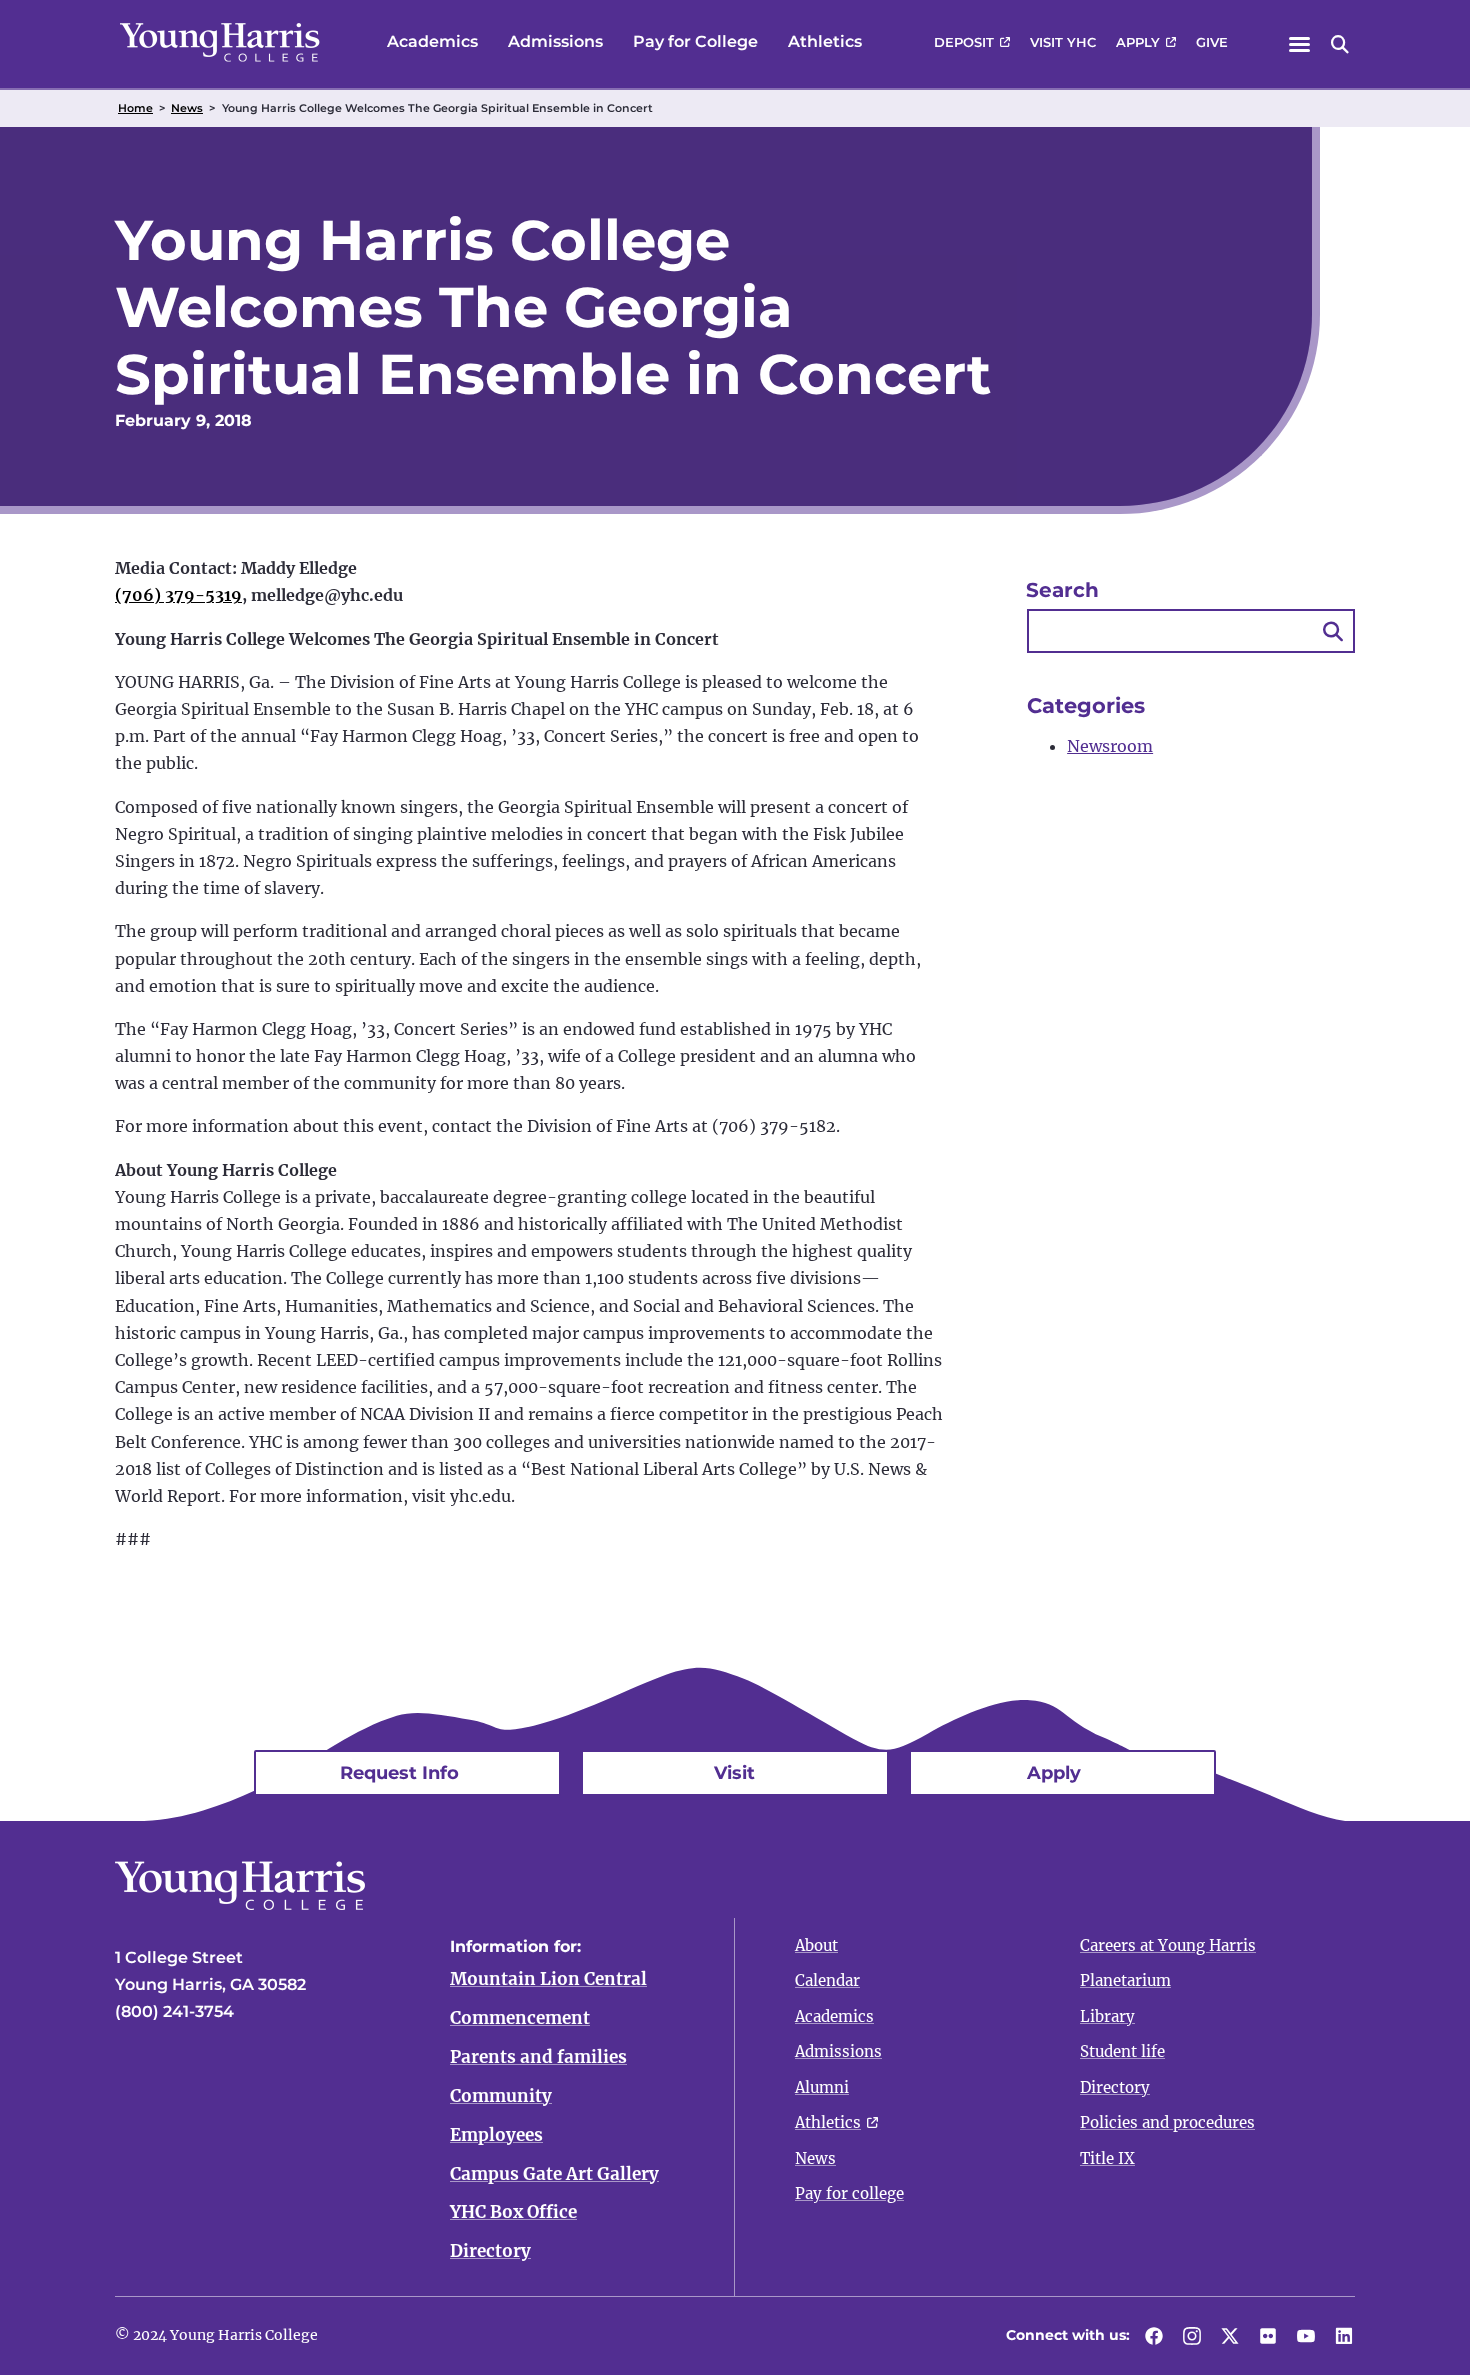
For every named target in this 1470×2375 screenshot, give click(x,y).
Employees (496, 2135)
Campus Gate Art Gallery (554, 2174)
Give (1212, 42)
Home (135, 108)
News (187, 108)
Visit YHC (1063, 42)
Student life (1122, 2051)
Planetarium (1125, 1980)
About (816, 1945)
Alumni (822, 2087)
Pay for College (695, 41)
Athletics (825, 41)
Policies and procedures (1167, 2122)
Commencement (520, 2018)
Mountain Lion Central (548, 1979)
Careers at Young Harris (1168, 1945)
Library (1107, 2016)
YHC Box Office (513, 2212)
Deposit (964, 42)
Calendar (827, 1980)
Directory (490, 2251)
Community (501, 2096)
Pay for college (849, 2193)
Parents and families (538, 2057)
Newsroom (1110, 746)
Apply (1138, 42)
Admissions (555, 41)
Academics (432, 41)
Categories (1086, 705)
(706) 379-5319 (178, 595)
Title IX (1107, 2158)
